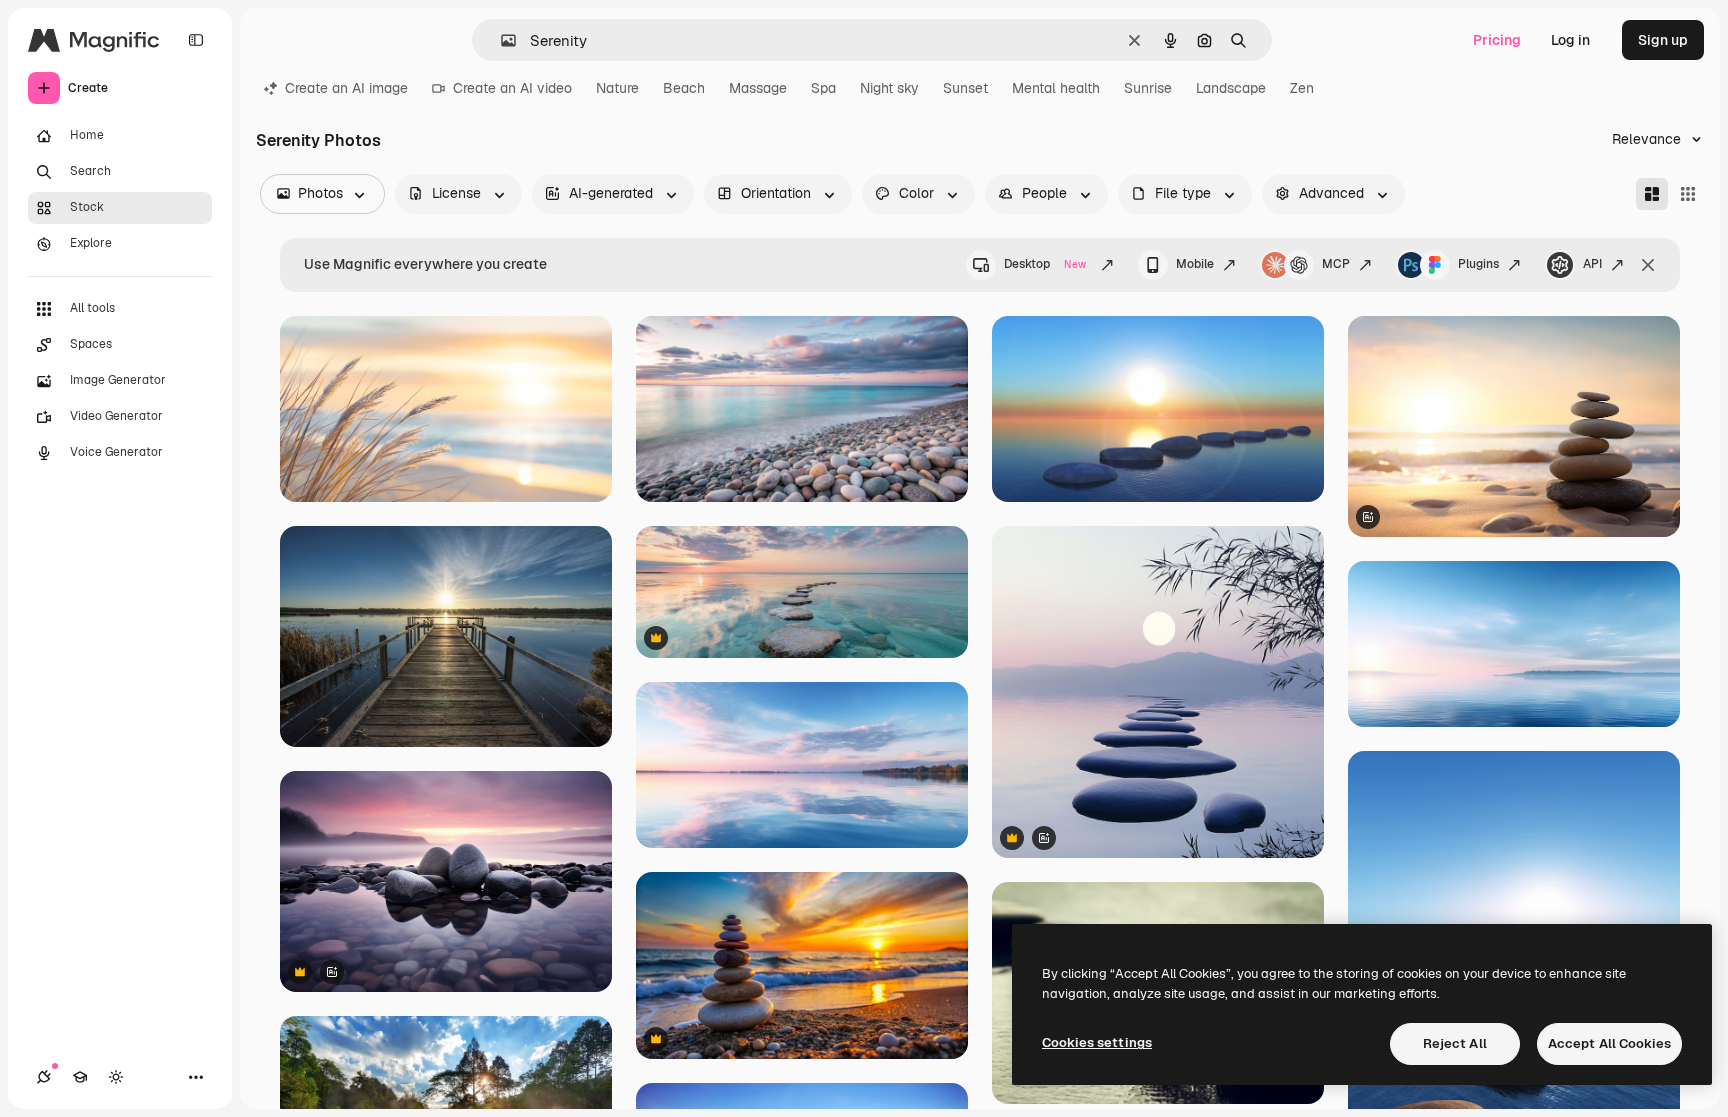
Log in (1570, 40)
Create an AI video (512, 88)
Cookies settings (1097, 1042)
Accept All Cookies (1609, 1043)
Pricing (1497, 40)
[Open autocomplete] (500, 40)
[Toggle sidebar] (196, 40)
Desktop (1045, 264)
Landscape (1231, 88)
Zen (1302, 88)
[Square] (1688, 194)
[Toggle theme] (116, 1077)
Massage (758, 88)
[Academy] (80, 1077)
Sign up (1663, 40)
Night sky (889, 88)
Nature (617, 88)
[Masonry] (1652, 194)
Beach (684, 88)
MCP (1336, 264)
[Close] (1648, 265)
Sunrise (1148, 88)
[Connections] (44, 1077)
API (1592, 264)
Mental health (1056, 88)
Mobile (1195, 264)
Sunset (965, 88)
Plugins (1478, 264)
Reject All (1455, 1043)
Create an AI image (346, 88)
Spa (823, 88)
